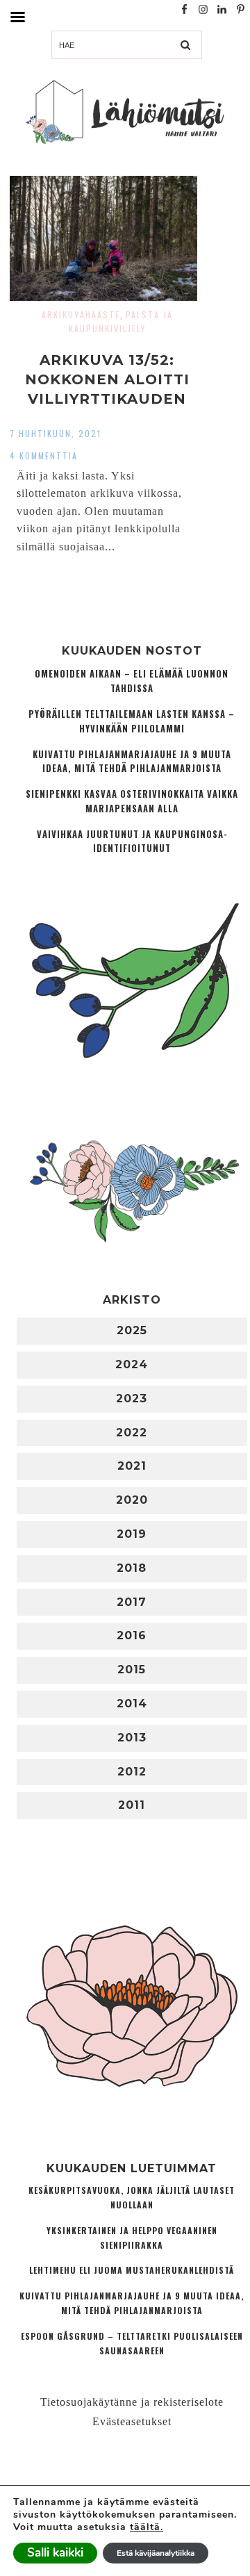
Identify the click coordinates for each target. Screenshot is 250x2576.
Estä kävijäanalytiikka (156, 2553)
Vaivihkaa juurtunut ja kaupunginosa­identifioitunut (132, 842)
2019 (132, 1534)
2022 (132, 1433)
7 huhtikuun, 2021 (56, 433)
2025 (132, 1330)
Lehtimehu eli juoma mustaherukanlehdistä (132, 2270)
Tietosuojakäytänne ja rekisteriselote (132, 2402)
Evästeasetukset (132, 2421)
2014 (132, 1704)
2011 (132, 1805)
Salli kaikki (55, 2553)
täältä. (147, 2527)
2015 (132, 1670)
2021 (132, 1466)
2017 (132, 1602)
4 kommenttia (44, 456)
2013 (132, 1738)
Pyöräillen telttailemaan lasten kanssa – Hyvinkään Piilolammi (132, 721)
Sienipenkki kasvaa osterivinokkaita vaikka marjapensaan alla (132, 801)
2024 (132, 1364)
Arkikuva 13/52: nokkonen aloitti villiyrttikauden (107, 379)
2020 (132, 1500)
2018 (132, 1568)
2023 (132, 1398)
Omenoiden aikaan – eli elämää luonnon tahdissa (132, 681)
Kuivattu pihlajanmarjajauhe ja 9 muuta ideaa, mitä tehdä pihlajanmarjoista (132, 762)
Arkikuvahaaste (81, 314)
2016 (132, 1635)
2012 (132, 1772)
